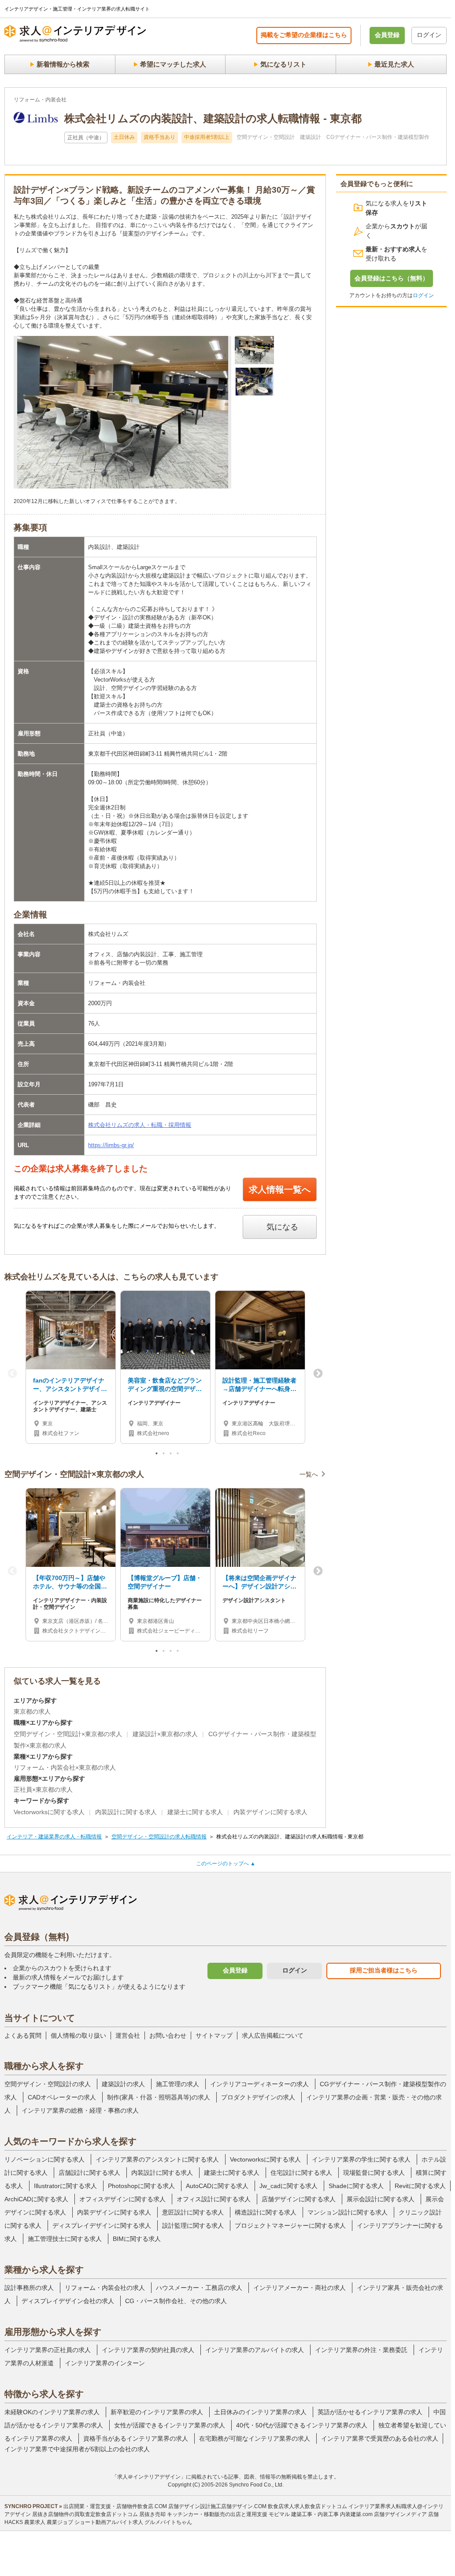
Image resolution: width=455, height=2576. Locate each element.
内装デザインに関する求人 (270, 1812)
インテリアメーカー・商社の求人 (300, 2288)
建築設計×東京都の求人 (165, 1734)
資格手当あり (159, 137)
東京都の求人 (32, 1711)
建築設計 (311, 137)
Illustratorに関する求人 (65, 2186)
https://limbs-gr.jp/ (111, 1145)
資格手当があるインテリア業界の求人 (136, 2438)
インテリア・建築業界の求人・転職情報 (54, 1837)
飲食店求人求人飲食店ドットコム (307, 2506)
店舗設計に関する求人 (89, 2173)
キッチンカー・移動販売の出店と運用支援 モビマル (228, 2514)
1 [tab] (157, 1455)
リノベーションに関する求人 (44, 2159)
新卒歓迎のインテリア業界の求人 (157, 2412)
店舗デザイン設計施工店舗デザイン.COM (217, 2506)
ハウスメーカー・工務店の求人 (199, 2288)
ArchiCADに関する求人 (36, 2199)
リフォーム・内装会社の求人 (105, 2288)
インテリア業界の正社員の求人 (48, 2350)
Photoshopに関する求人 (141, 2186)
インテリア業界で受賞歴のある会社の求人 (380, 2438)
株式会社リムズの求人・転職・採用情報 (140, 1125)
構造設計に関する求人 (266, 2212)
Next (318, 1374)
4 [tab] (178, 1455)
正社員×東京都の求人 (43, 1789)
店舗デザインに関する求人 (299, 2199)
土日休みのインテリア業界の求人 (260, 2412)
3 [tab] (171, 1455)
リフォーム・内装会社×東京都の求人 (65, 1767)
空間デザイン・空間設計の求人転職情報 (159, 1837)
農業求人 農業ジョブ (49, 2522)
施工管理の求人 (178, 2084)
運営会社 (128, 2035)
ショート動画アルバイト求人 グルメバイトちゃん (133, 2522)
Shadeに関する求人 (356, 2186)
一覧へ (309, 1474)
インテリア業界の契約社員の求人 (148, 2350)
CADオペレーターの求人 (62, 2097)
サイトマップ (214, 2035)
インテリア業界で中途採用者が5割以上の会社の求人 (77, 2449)
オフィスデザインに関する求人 (122, 2199)
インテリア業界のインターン (105, 2363)
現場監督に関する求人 (374, 2173)
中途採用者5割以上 (207, 137)
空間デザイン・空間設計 (266, 137)
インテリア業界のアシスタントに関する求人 (157, 2159)
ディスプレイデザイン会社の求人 (68, 2301)
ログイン (429, 35)
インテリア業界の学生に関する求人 (361, 2159)
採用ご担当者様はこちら (384, 1970)
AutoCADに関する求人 (217, 2186)
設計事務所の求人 (29, 2288)
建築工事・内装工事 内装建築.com (332, 2514)
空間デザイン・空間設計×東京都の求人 (68, 1734)
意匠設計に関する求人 (193, 2212)
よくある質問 (23, 2035)
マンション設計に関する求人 (348, 2212)
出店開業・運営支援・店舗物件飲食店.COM (115, 2506)
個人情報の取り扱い (78, 2035)
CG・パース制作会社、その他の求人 (176, 2301)
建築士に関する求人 (195, 1812)
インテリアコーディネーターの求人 (259, 2084)
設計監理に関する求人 (193, 2226)
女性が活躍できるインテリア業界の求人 (170, 2425)
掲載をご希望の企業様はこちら (304, 35)
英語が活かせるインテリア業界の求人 (370, 2412)
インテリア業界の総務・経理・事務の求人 (80, 2110)
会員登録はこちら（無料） (392, 278)
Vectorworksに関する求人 (49, 1812)
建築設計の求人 (123, 2084)
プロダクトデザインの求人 (258, 2097)
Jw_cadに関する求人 (289, 2186)
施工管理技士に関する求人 (65, 2239)
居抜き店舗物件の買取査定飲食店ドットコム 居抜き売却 (99, 2514)
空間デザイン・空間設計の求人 (48, 2084)
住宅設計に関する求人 (301, 2173)
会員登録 (387, 35)
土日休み (124, 137)
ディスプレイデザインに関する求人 (102, 2226)
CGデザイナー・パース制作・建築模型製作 (378, 137)
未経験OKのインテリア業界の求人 (52, 2412)
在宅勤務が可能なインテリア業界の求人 (255, 2438)
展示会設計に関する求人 (381, 2199)
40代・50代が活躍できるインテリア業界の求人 (302, 2425)
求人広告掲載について (273, 2035)
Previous (12, 1374)
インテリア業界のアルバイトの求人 (255, 2350)
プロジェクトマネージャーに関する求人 (290, 2226)
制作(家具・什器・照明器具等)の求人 (159, 2097)
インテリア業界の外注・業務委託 (361, 2350)
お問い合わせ (168, 2035)
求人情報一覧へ (280, 1189)
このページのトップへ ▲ (226, 1864)
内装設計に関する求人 (126, 1812)
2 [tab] (164, 1455)
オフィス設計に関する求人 (214, 2199)
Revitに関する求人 (420, 2186)
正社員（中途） (86, 138)
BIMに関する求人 (137, 2239)
